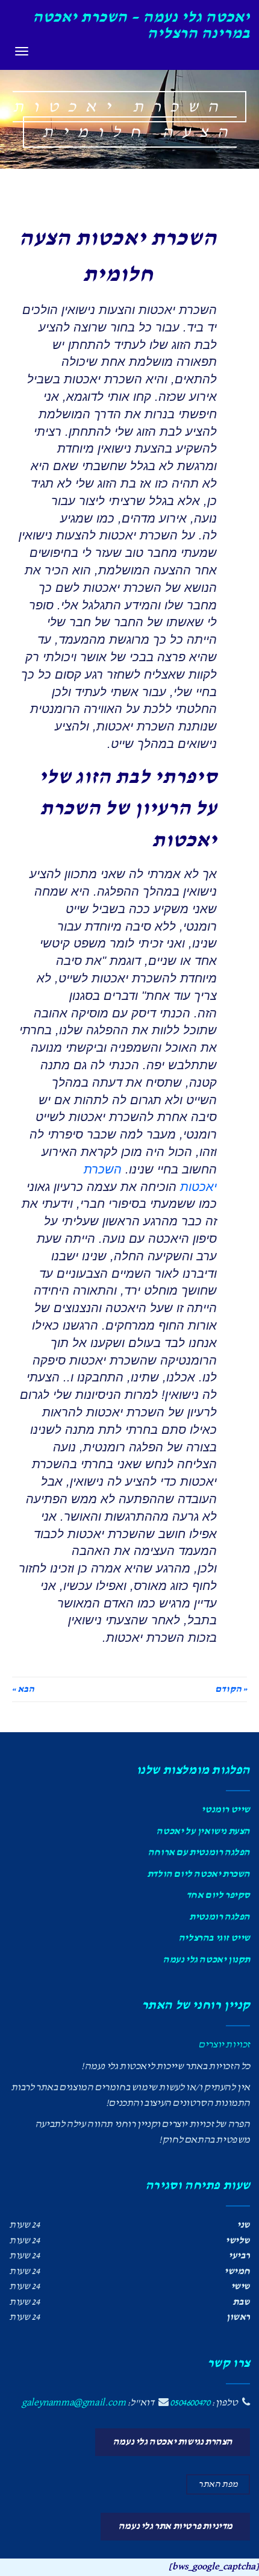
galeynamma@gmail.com (73, 2403)
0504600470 (190, 2403)
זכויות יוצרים (224, 2045)
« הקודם (231, 1689)
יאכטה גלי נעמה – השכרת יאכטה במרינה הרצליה (141, 25)
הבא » (23, 1689)
